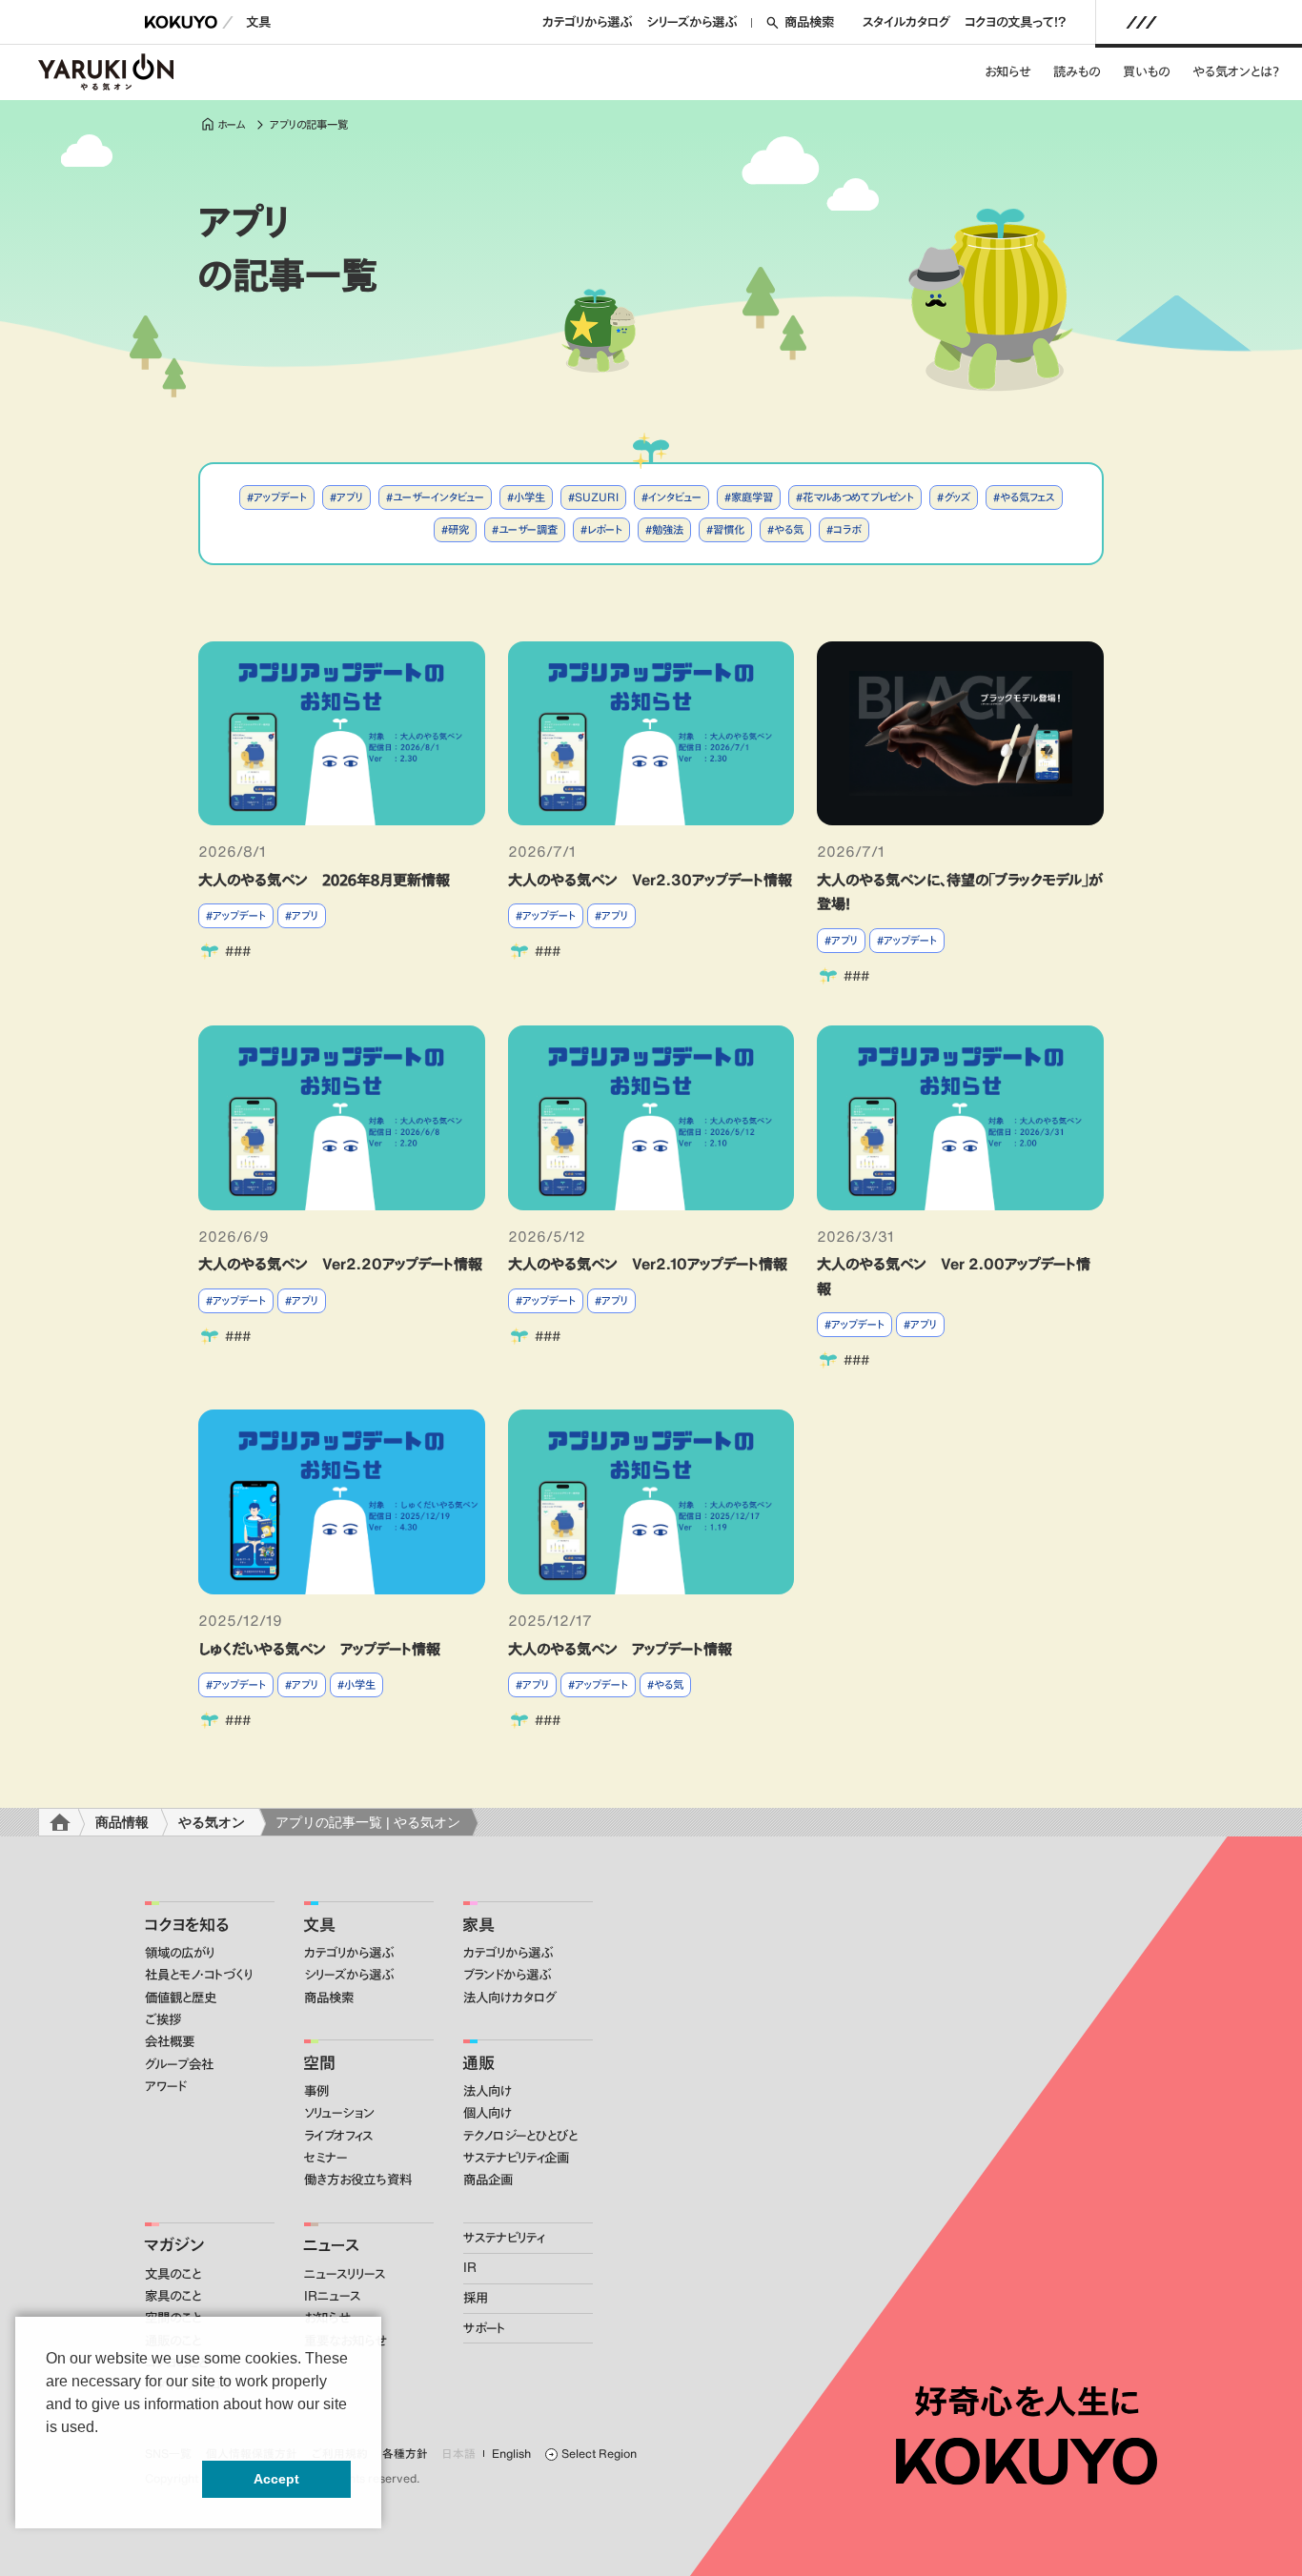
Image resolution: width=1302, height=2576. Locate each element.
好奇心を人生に (1027, 2402)
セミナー (325, 2158)
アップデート (280, 497)
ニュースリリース (345, 2274)
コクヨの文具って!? (1016, 22)
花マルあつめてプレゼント (858, 497)
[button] (49, 2442)
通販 (478, 2062)
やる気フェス (1027, 497)
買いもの (1146, 71)
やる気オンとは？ (1236, 71)
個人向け (488, 2113)
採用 (476, 2298)
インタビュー (675, 497)
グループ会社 (179, 2064)
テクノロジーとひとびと (520, 2136)
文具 (258, 22)
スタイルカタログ (906, 22)
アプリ (350, 497)
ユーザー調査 (528, 529)
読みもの (1077, 71)
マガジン (174, 2244)
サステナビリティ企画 (516, 2158)
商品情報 (122, 1823)
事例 (316, 2091)
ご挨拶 (163, 2019)
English (511, 2454)
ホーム (232, 124)
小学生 (529, 497)
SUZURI (597, 497)
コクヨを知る (186, 1924)
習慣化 (729, 529)
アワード (165, 2086)
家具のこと (173, 2296)
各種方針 (405, 2454)
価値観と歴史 (181, 1998)
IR (470, 2267)
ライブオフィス (338, 2136)
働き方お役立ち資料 (358, 2180)
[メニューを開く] (1142, 22)
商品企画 (488, 2180)
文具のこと (173, 2274)
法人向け (488, 2091)
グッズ (957, 497)
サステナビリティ (504, 2238)
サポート (484, 2328)
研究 (458, 529)
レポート (605, 529)
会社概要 (170, 2041)
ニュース (331, 2244)
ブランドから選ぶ (507, 1975)
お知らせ (1007, 71)
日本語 (459, 2454)
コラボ (847, 529)
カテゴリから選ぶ (587, 22)
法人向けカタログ (510, 1998)
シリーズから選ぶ (692, 22)
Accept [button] (276, 2479)
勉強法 (668, 529)
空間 (319, 2062)
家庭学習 (752, 497)
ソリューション (339, 2113)
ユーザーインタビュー (438, 497)
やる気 (789, 529)
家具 (478, 1924)
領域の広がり (180, 1953)
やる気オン (212, 1823)
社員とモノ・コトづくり (199, 1975)
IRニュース (332, 2296)
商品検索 (809, 22)
